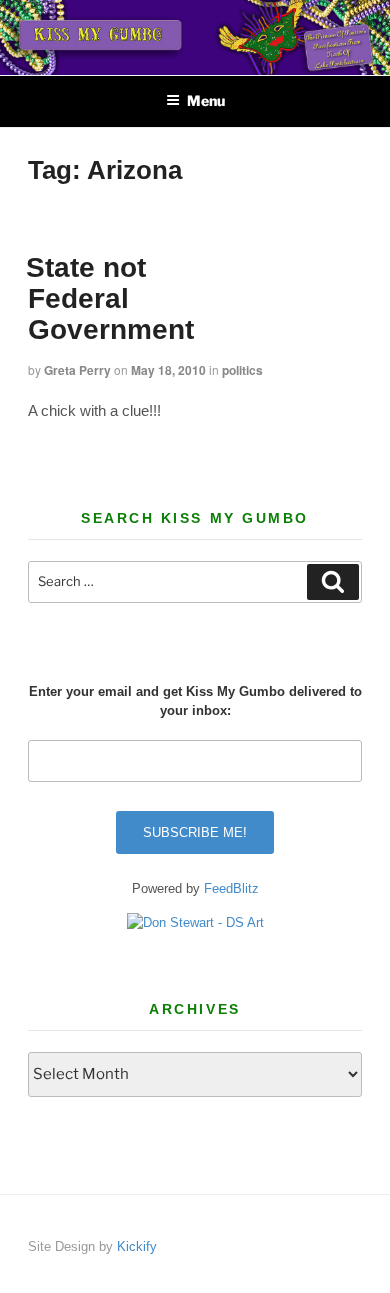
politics (242, 370)
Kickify (137, 1246)
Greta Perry (77, 370)
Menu (206, 100)
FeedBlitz (231, 888)
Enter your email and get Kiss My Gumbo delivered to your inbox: (195, 701)
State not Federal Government (110, 298)
